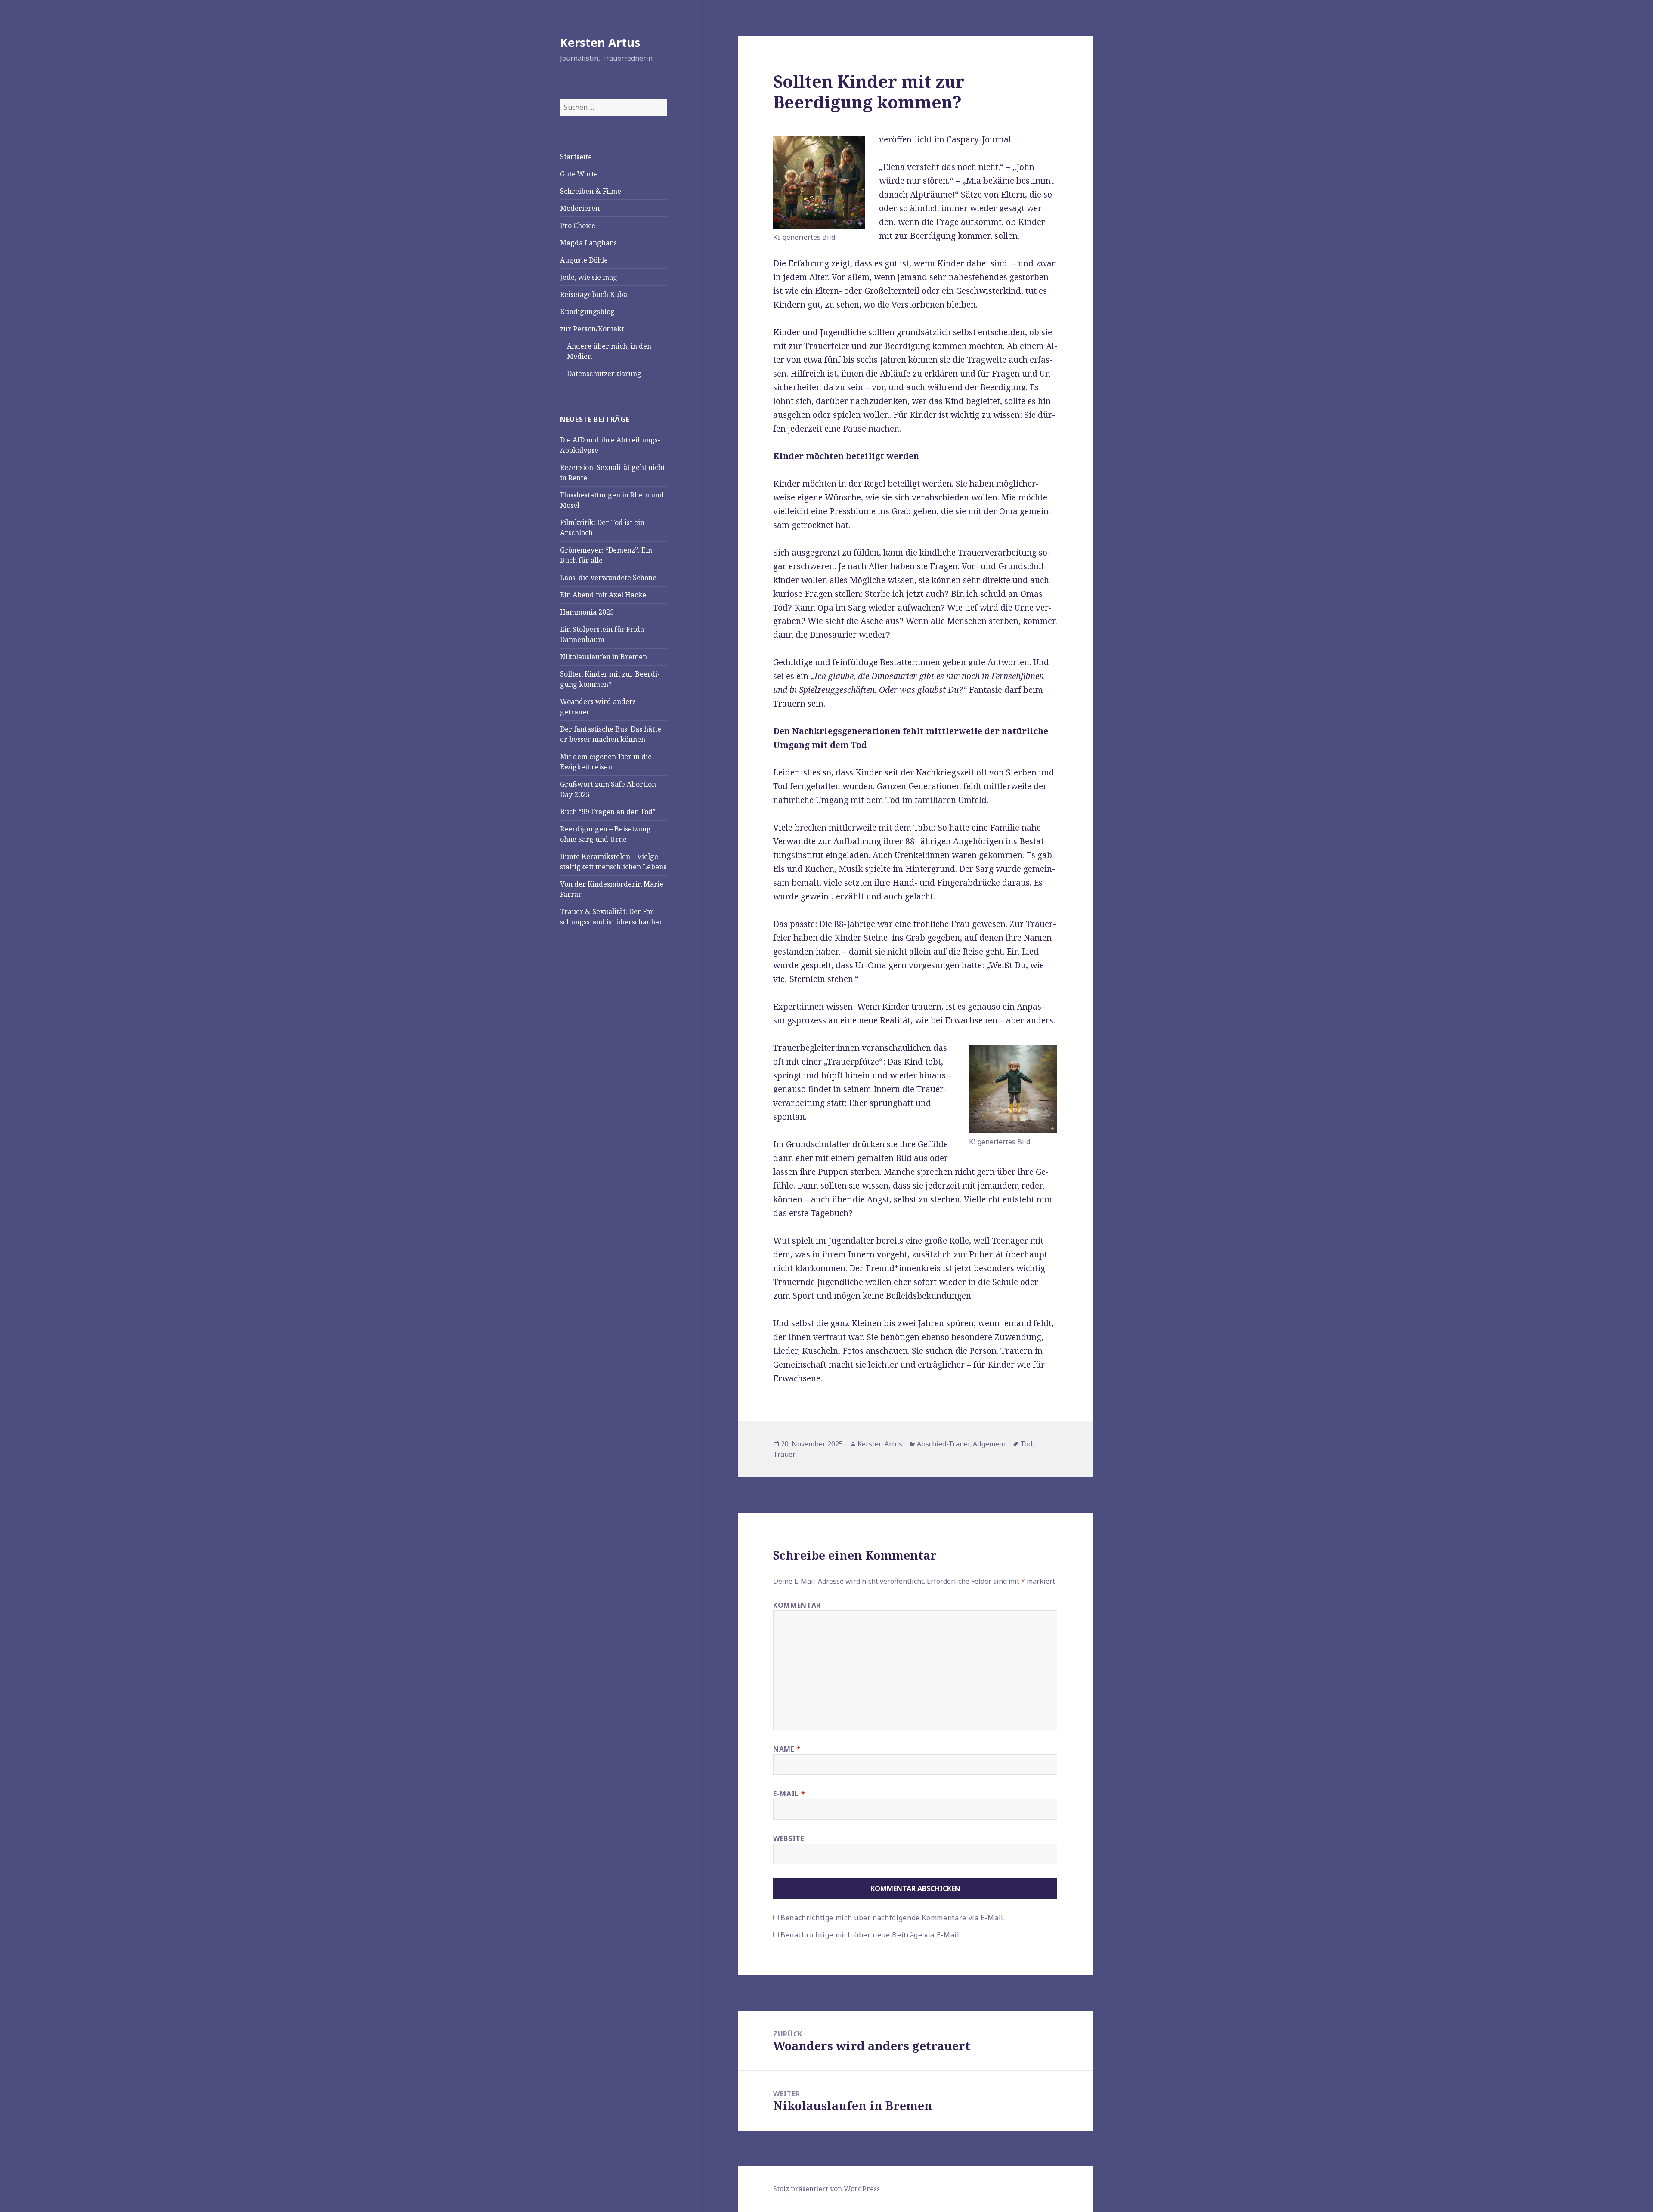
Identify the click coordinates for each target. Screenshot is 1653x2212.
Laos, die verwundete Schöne (608, 578)
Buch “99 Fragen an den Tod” (608, 812)
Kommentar (797, 1605)
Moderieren (580, 208)
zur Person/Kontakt (592, 329)
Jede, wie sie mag (589, 277)
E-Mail (789, 1794)
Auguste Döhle (584, 260)
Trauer (784, 1454)
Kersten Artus (600, 42)
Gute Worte (579, 174)
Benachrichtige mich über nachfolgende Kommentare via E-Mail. (893, 1918)
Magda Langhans (588, 243)
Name (787, 1749)
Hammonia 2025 (587, 612)
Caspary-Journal (979, 139)
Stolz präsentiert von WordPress (826, 2189)
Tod (1026, 1444)
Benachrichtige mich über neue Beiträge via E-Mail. (871, 1935)
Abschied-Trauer (943, 1444)
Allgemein (989, 1444)
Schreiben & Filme (591, 191)
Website (789, 1838)
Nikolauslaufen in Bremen (604, 657)
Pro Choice (578, 226)
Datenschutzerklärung (604, 374)
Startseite (576, 157)
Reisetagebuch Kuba (594, 294)
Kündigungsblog (587, 312)
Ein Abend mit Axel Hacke (603, 595)
